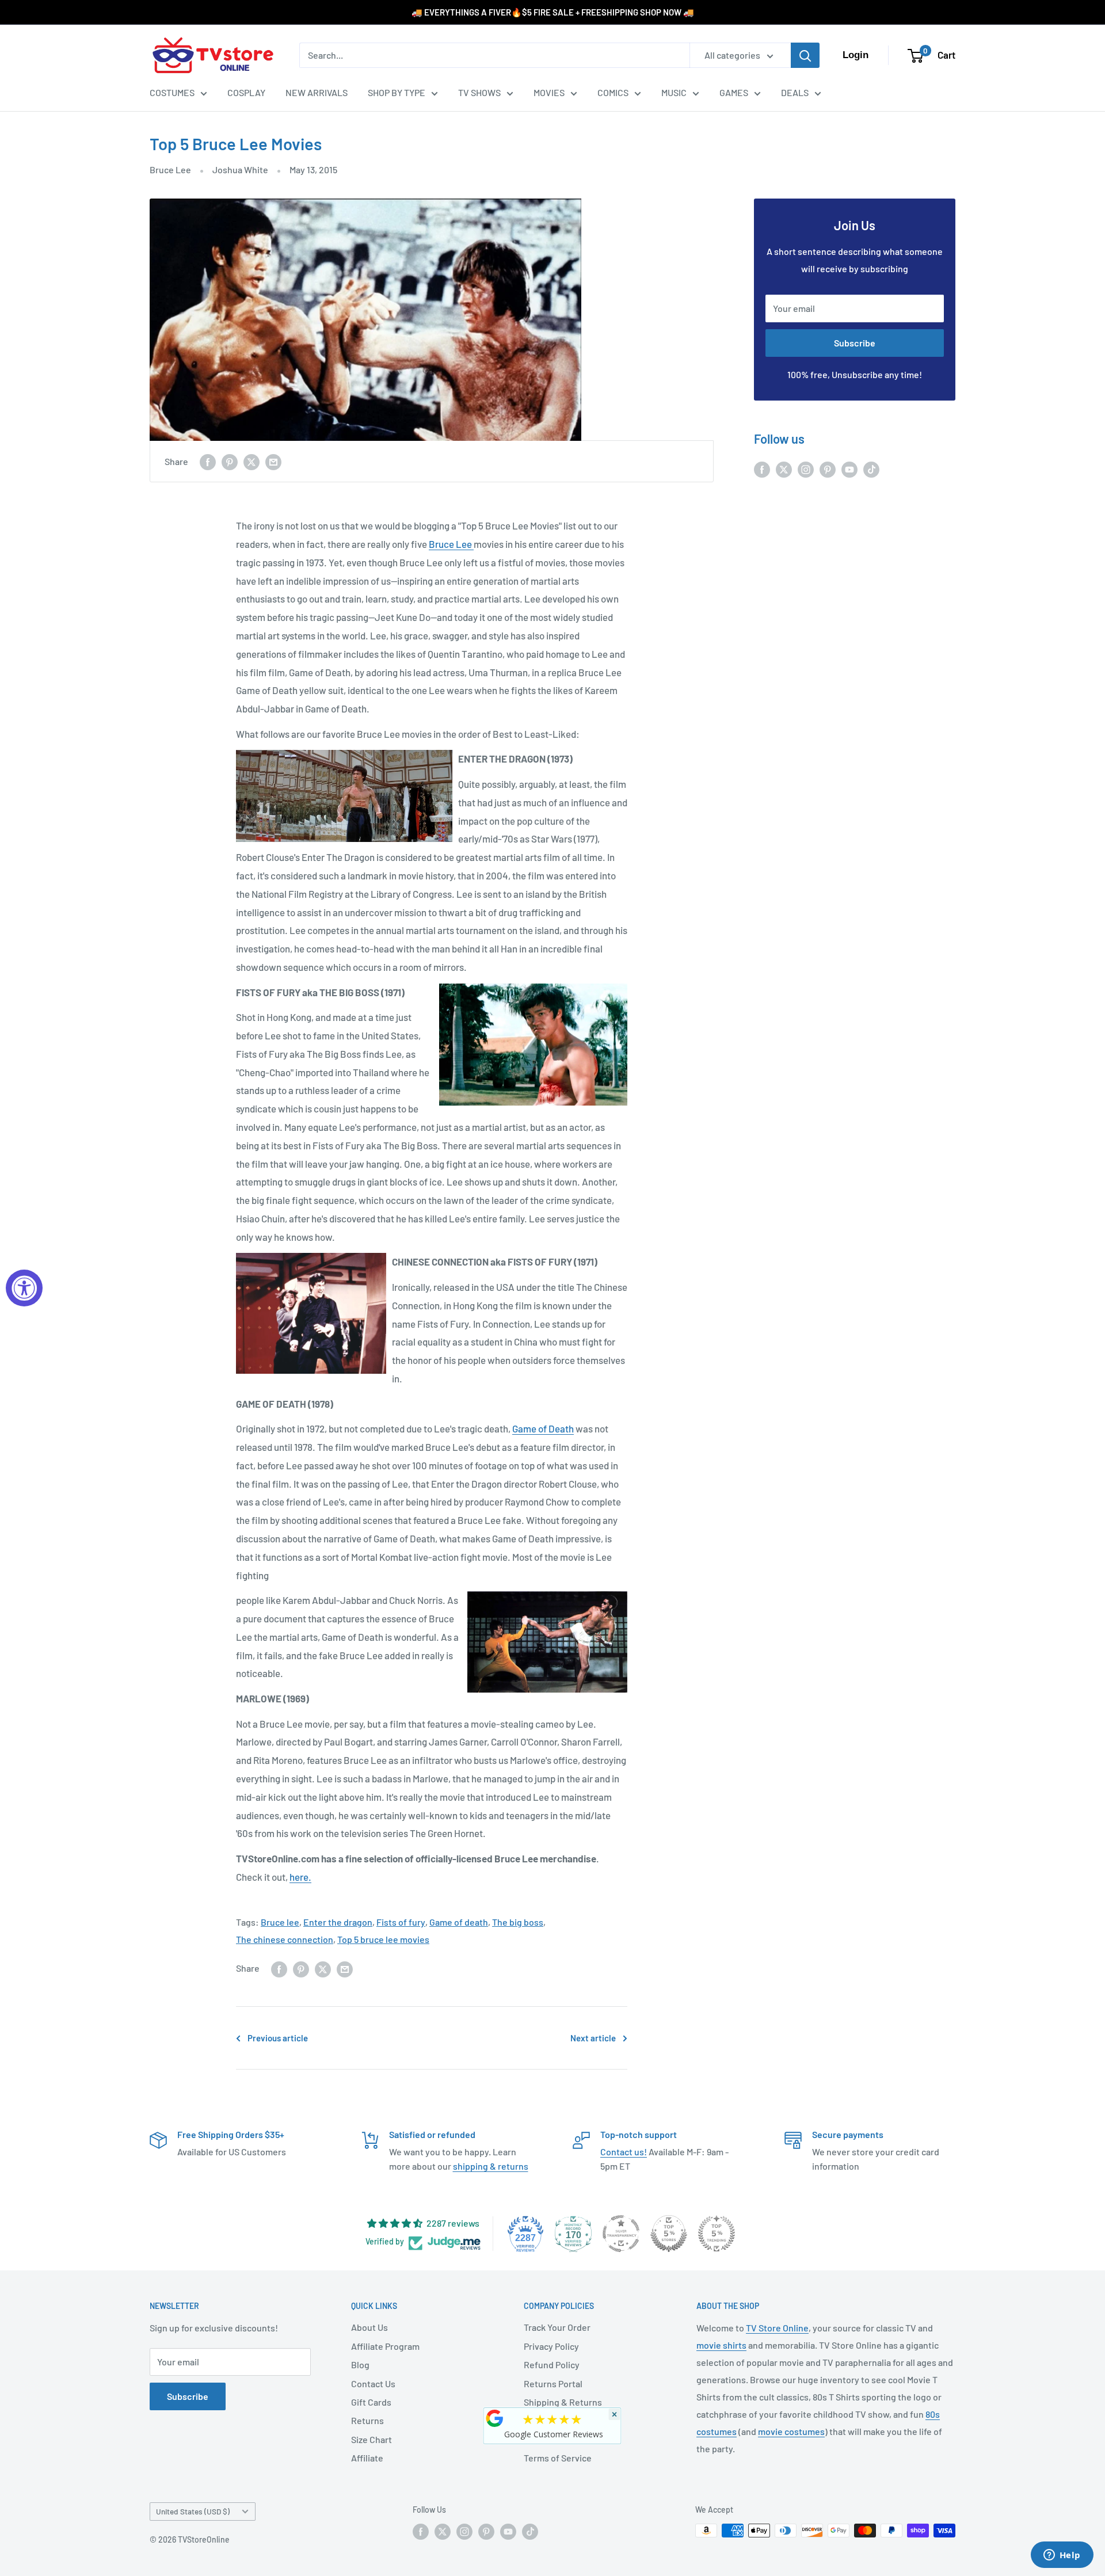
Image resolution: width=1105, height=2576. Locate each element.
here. (300, 1877)
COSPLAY (246, 92)
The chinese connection (285, 1939)
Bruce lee (280, 1922)
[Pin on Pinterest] (230, 461)
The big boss (518, 1922)
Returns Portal (553, 2383)
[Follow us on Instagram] (806, 469)
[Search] (805, 55)
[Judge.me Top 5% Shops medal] (669, 2234)
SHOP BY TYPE (397, 92)
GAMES (734, 92)
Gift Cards (371, 2402)
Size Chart (371, 2439)
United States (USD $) (193, 2511)
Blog (360, 2364)
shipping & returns (491, 2166)
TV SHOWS (479, 92)
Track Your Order (557, 2327)
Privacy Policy (551, 2346)
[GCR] (495, 2418)
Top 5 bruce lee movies (383, 1939)
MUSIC (674, 92)
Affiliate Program (385, 2346)
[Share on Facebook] (208, 461)
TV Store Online (777, 2328)
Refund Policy (552, 2364)
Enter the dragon (338, 1922)
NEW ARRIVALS (317, 92)
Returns (367, 2420)
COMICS (613, 92)
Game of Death (543, 1428)
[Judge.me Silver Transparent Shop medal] (621, 2234)
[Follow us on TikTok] (871, 469)
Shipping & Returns (563, 2402)
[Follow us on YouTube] (849, 469)
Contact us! (624, 2152)
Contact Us (373, 2383)
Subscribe (855, 343)
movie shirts (721, 2345)
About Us (369, 2327)
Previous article (278, 2038)
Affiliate (367, 2458)
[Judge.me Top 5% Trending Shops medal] (717, 2234)
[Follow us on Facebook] (762, 469)
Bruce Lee (170, 169)
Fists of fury (401, 1922)
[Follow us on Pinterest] (828, 469)
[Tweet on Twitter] (252, 461)
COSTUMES (172, 92)
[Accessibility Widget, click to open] (24, 1288)
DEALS (795, 92)
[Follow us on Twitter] (784, 469)
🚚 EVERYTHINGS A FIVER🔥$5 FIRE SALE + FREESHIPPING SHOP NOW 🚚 (553, 12)
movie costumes (791, 2431)
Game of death (459, 1922)
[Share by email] (273, 461)
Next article (593, 2038)
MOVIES (549, 92)
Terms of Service (558, 2458)
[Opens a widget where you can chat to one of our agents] (1062, 2556)
